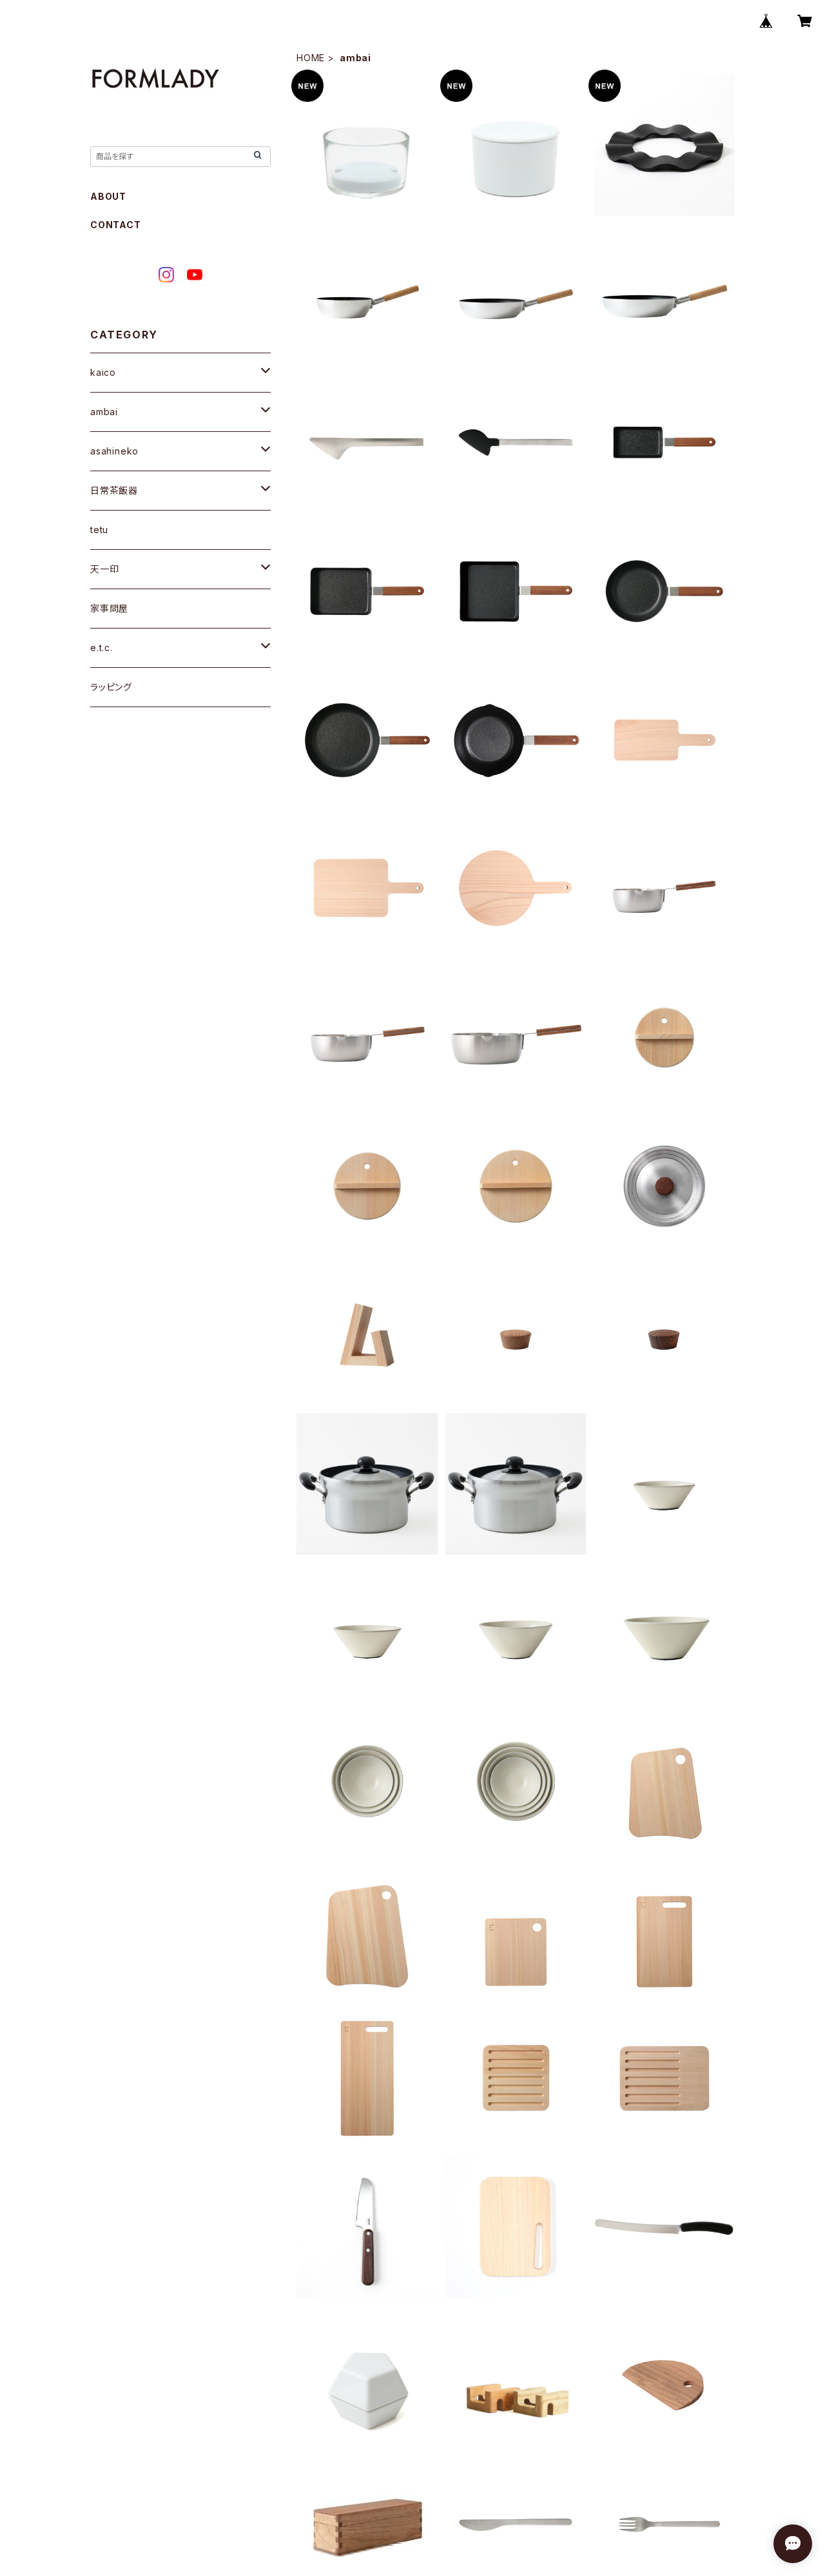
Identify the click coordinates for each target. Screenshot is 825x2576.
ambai (104, 412)
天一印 (104, 569)
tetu (99, 530)
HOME (311, 58)
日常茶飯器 (114, 490)
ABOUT (108, 196)
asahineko (114, 451)
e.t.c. (102, 648)
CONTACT (116, 225)
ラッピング (111, 687)
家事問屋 (109, 608)
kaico (103, 372)
